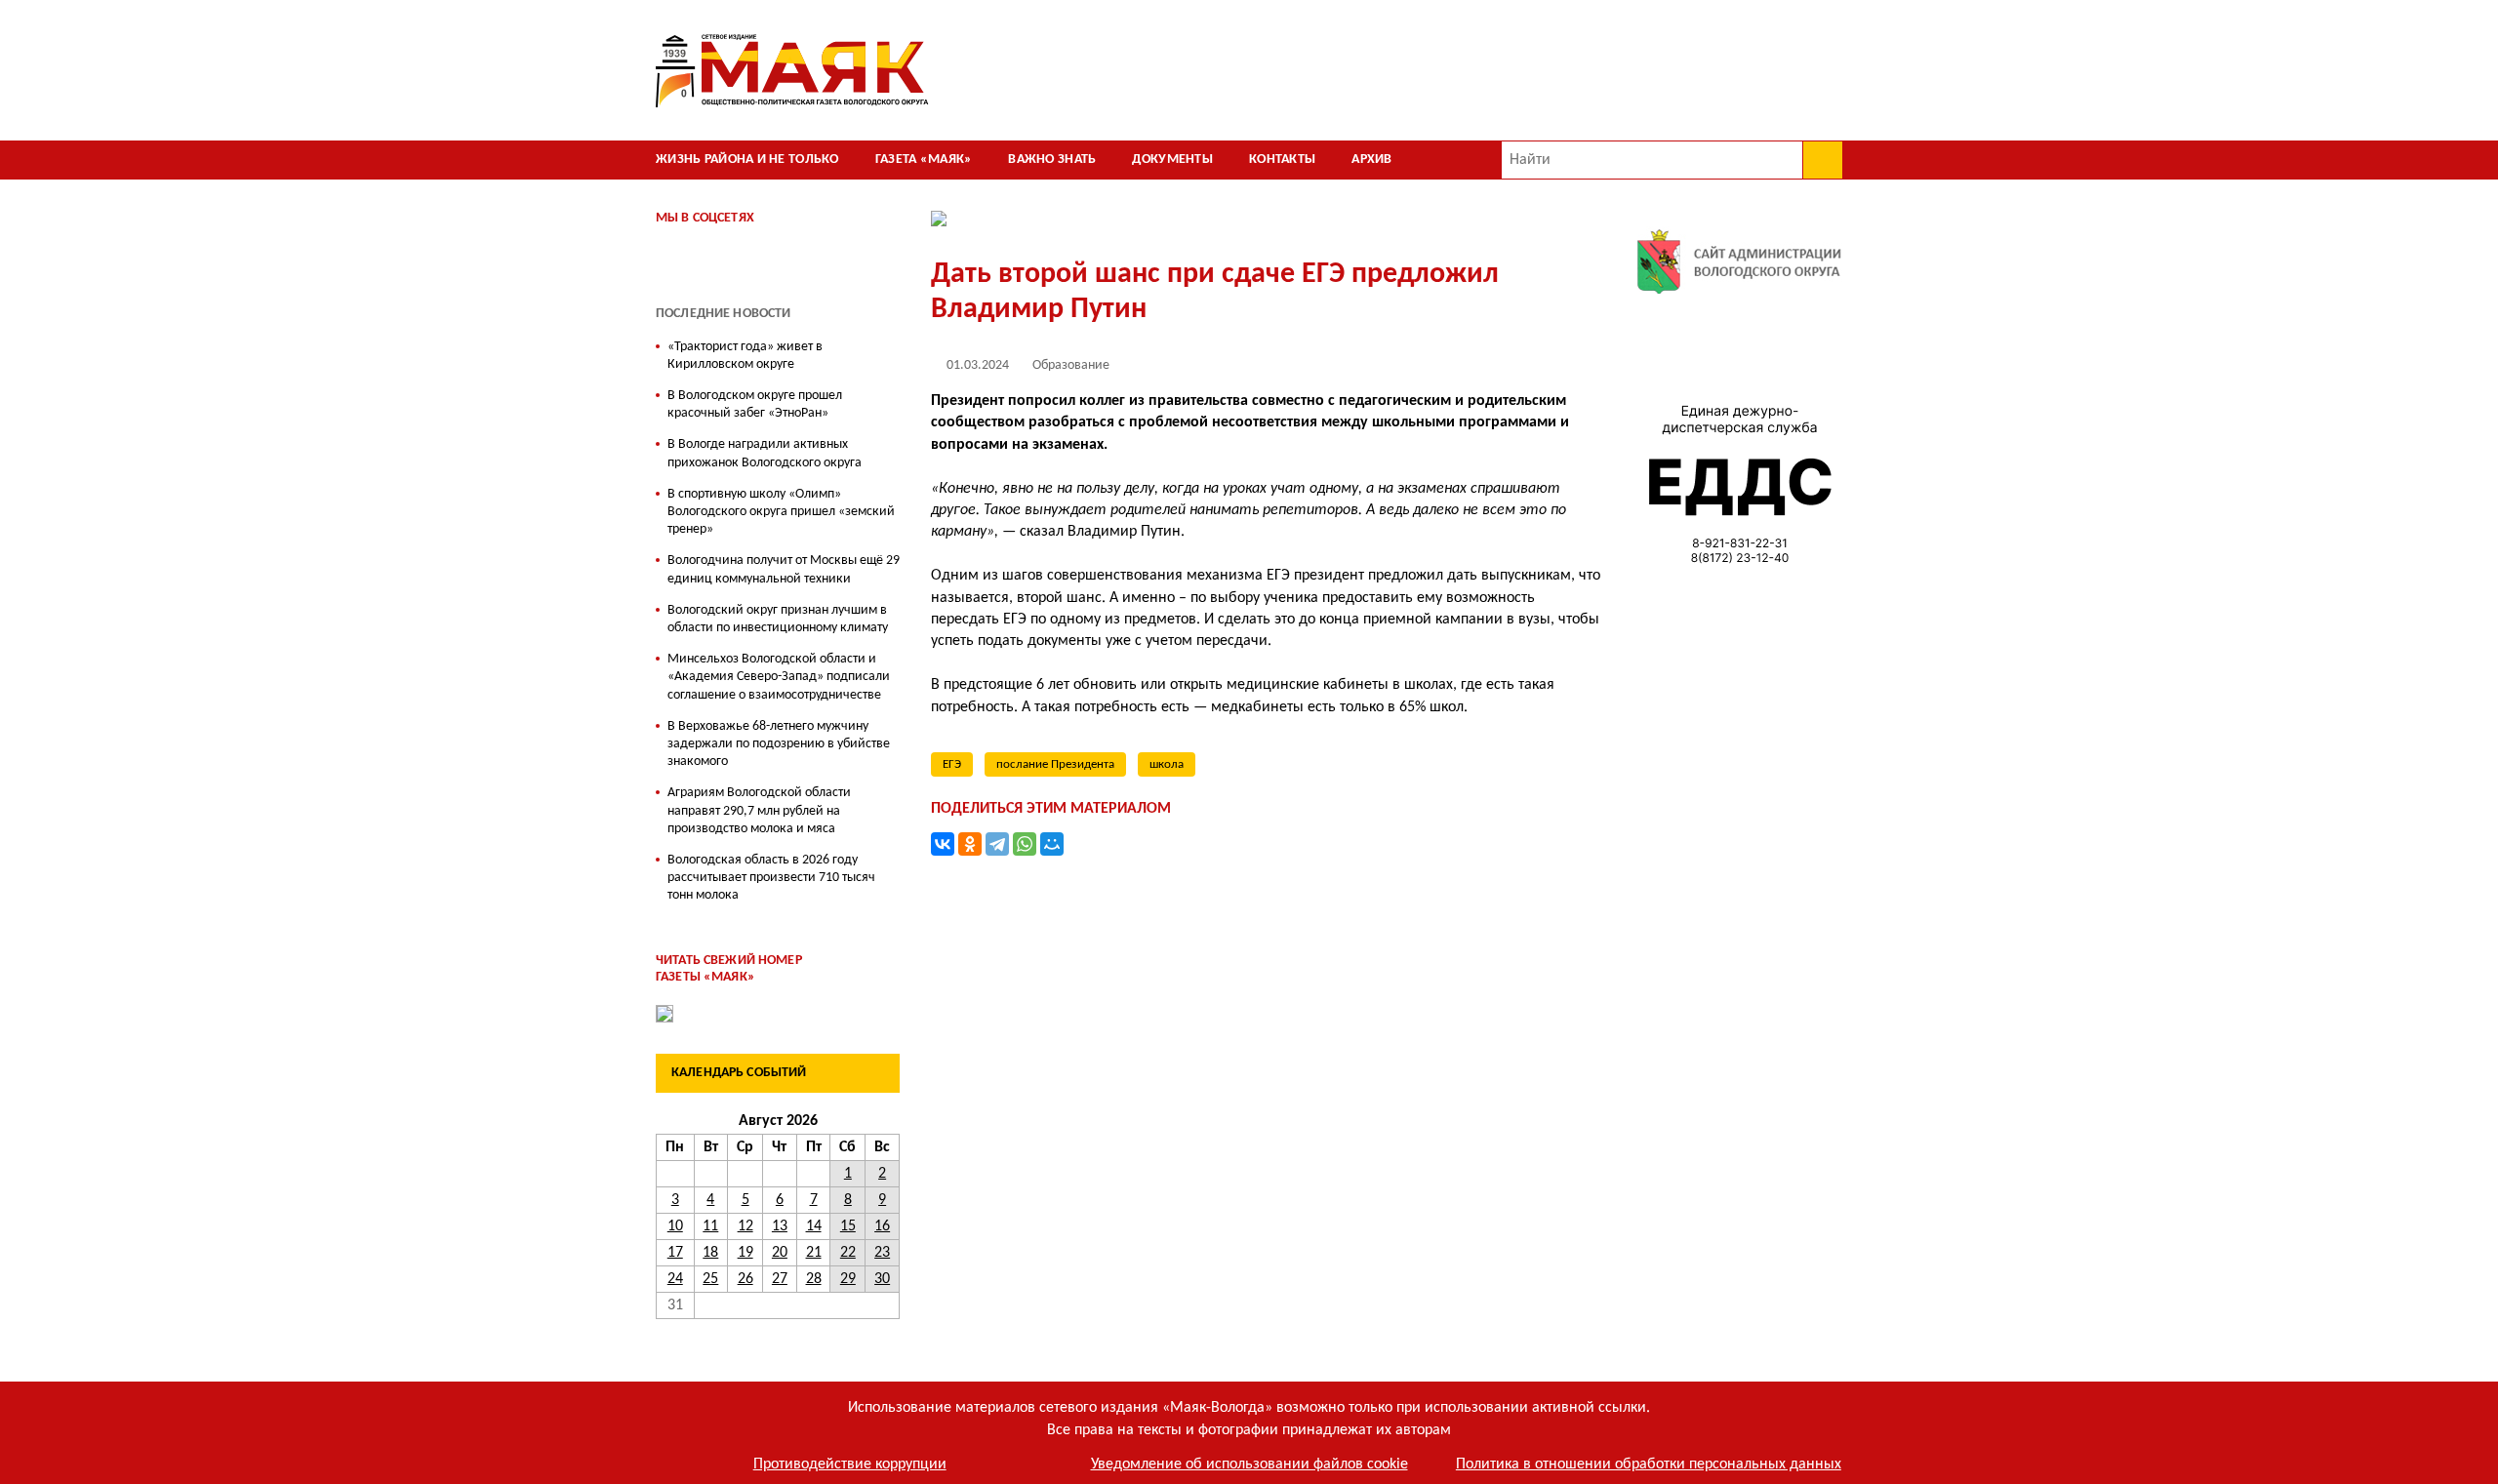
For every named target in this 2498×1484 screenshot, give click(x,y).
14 (814, 1226)
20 (780, 1253)
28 (814, 1279)
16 (882, 1226)
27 (780, 1279)
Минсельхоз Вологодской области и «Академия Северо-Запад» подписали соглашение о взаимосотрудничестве (779, 677)
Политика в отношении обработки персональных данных (1649, 1464)
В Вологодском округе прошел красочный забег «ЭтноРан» (755, 404)
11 (710, 1226)
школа (1167, 764)
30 (882, 1279)
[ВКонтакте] (943, 844)
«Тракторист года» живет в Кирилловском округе (745, 356)
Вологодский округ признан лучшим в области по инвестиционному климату (778, 619)
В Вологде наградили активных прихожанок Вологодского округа (765, 453)
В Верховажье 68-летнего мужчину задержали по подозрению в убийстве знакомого (779, 744)
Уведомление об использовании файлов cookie (1249, 1464)
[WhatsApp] (1025, 844)
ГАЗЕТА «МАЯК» (924, 160)
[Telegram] (997, 844)
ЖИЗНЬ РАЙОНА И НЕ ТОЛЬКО (747, 160)
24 (675, 1279)
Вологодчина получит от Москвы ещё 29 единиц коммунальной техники (784, 569)
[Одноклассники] (970, 844)
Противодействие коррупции (850, 1464)
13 (780, 1226)
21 (814, 1253)
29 (848, 1279)
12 (745, 1226)
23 (882, 1253)
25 (710, 1279)
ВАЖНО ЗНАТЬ (1052, 160)
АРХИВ (1371, 160)
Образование (1071, 365)
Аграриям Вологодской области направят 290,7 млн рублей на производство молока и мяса (759, 810)
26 (745, 1279)
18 (710, 1253)
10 (675, 1226)
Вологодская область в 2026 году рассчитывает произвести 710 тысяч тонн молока (771, 878)
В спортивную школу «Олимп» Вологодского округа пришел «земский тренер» (781, 512)
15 (848, 1226)
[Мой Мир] (1052, 844)
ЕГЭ (952, 764)
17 (675, 1253)
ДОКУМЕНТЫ (1172, 160)
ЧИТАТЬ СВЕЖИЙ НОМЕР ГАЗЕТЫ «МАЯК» (729, 969)
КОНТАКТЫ (1282, 160)
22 (848, 1253)
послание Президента (1055, 764)
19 (745, 1253)
